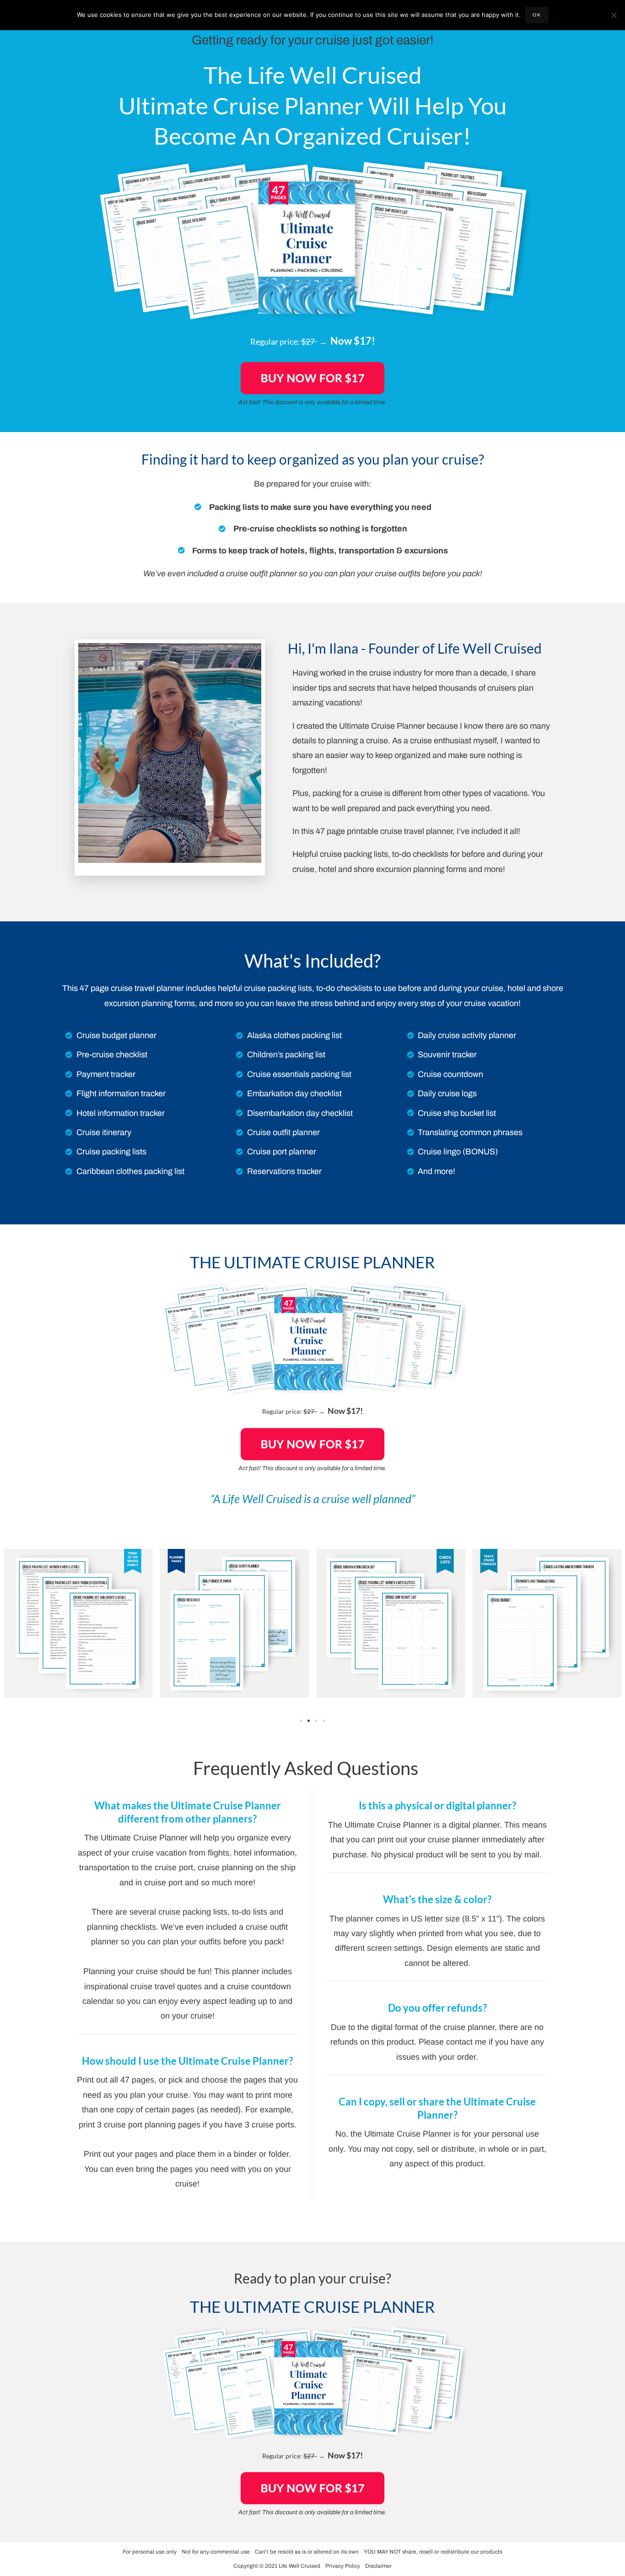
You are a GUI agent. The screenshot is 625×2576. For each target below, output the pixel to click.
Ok (537, 15)
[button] (301, 1721)
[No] (614, 15)
